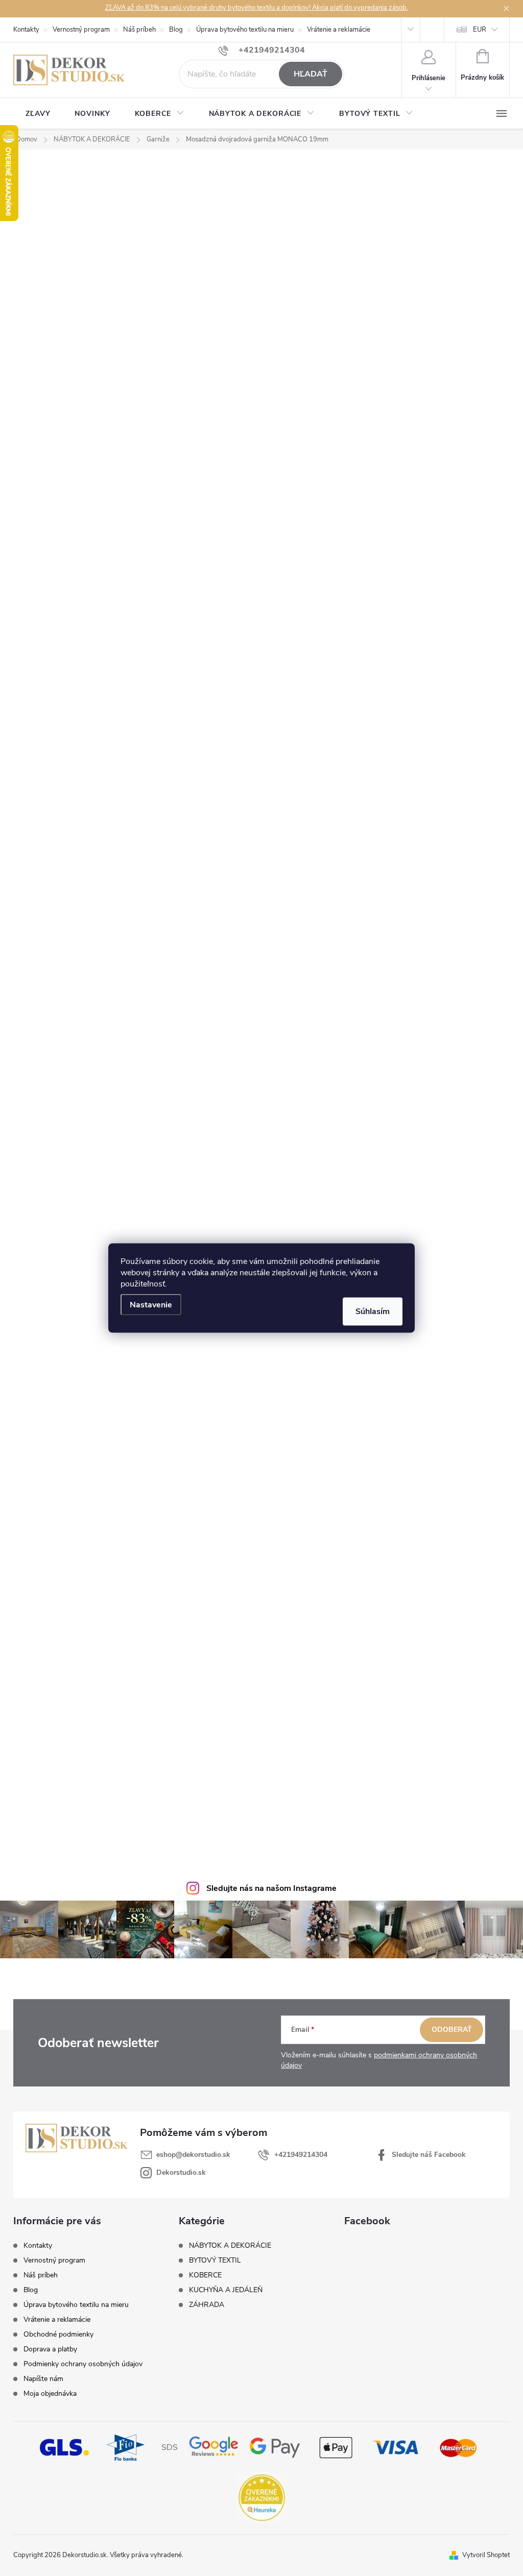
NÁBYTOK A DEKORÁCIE (230, 2246)
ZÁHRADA (207, 2305)
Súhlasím (373, 1311)
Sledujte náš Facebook (429, 2155)
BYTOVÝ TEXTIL (215, 2261)
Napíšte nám (43, 2379)
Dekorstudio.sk (181, 2172)
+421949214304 (301, 2155)
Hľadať (311, 74)
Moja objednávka (50, 2393)
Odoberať (452, 2030)
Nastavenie (151, 1305)
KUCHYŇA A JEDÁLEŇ (226, 2290)
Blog (176, 30)
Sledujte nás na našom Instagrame (271, 1888)
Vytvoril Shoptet (486, 2555)
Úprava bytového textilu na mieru (245, 30)
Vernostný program (81, 30)
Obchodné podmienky (58, 2334)
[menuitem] (38, 114)
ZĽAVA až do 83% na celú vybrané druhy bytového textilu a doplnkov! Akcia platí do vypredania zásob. (257, 8)
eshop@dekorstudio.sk (193, 2155)
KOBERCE (205, 2275)
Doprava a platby (50, 2349)
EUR (480, 30)
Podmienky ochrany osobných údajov (83, 2364)
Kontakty (26, 30)
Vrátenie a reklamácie (339, 30)
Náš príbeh (139, 30)
